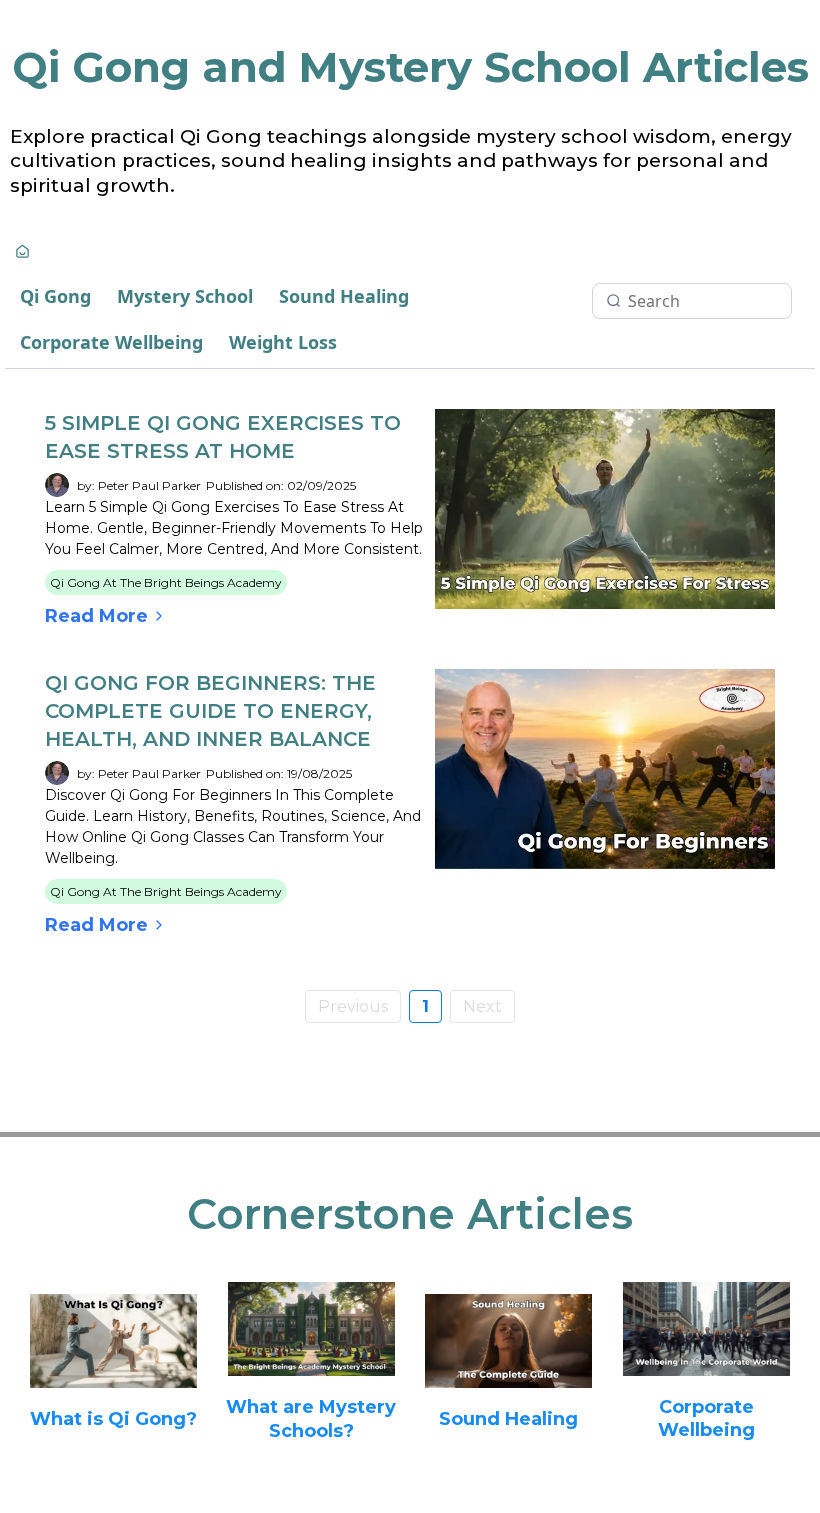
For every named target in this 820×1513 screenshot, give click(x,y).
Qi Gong (55, 296)
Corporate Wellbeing (111, 342)
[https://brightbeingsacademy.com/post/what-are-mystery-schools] (312, 1329)
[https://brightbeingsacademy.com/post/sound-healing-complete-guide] (509, 1341)
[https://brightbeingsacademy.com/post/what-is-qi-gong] (114, 1341)
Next (482, 1006)
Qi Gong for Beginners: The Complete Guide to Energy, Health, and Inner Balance (210, 711)
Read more (96, 616)
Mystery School (185, 296)
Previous (353, 1006)
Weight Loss (283, 342)
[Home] (22, 253)
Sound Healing (344, 296)
